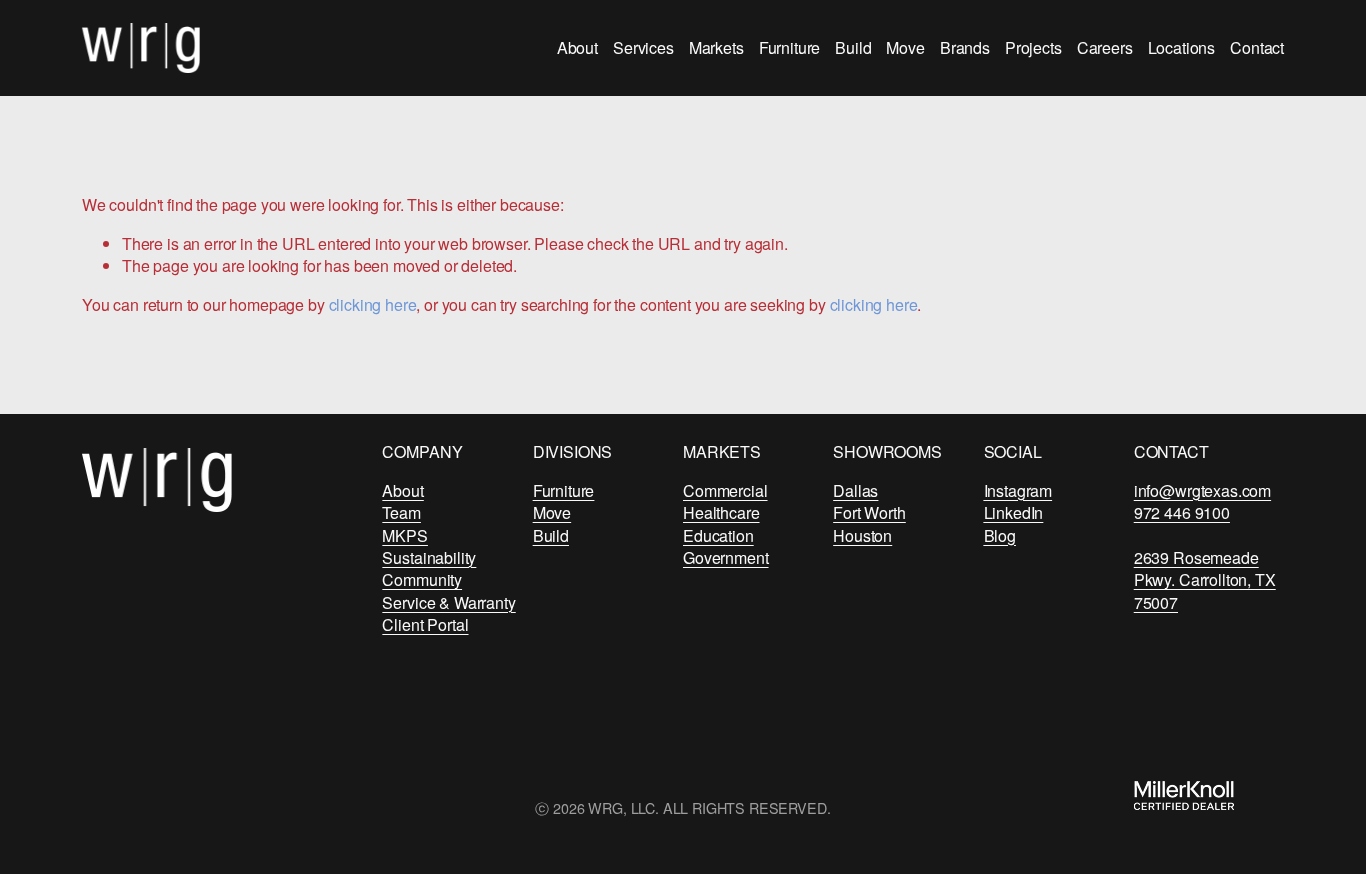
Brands (965, 47)
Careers (1105, 47)
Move (905, 47)
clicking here (373, 304)
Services (643, 47)
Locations (1182, 47)
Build (853, 47)
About (577, 47)
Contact (1257, 47)
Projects (1033, 47)
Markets (716, 47)
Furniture (790, 47)
